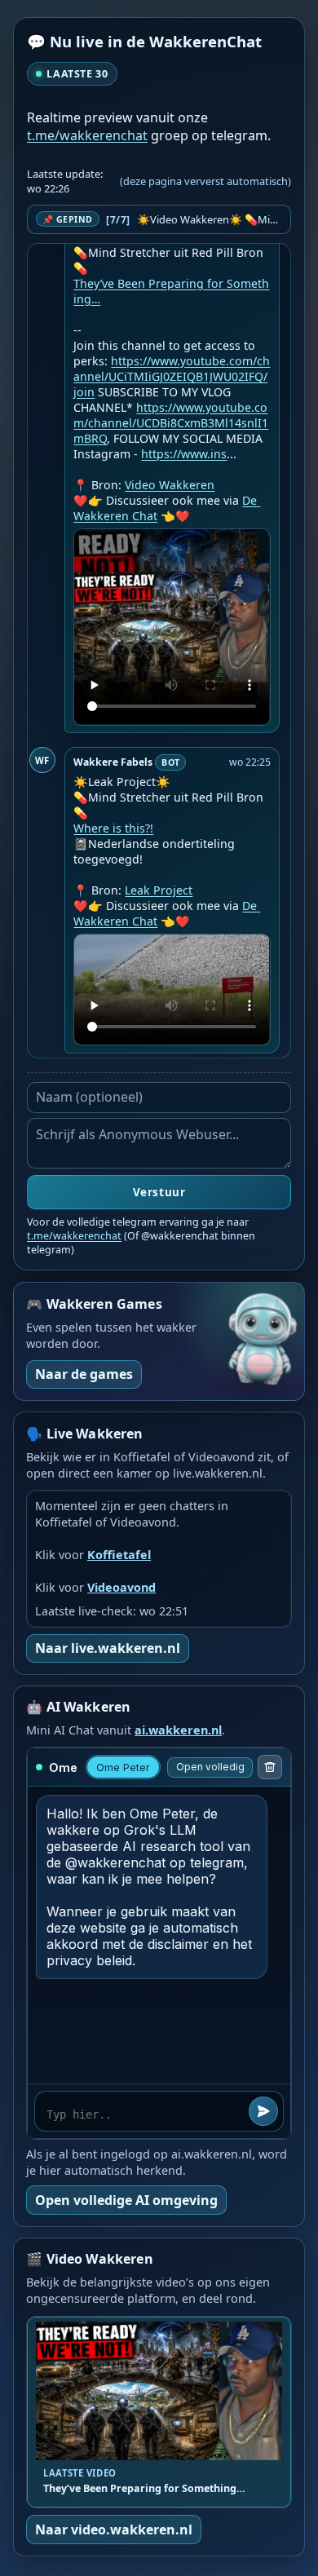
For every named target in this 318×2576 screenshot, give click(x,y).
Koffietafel (119, 1555)
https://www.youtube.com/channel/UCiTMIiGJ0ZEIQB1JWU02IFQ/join (172, 376)
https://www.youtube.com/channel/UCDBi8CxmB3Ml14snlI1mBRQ (171, 423)
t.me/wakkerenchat (87, 135)
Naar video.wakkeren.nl (114, 2530)
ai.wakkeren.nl (178, 1730)
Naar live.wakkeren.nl (108, 1648)
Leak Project (159, 890)
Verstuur (159, 1192)
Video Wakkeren (170, 485)
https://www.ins (184, 454)
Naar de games (84, 1374)
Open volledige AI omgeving (126, 2200)
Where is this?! (113, 828)
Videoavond (121, 1587)
